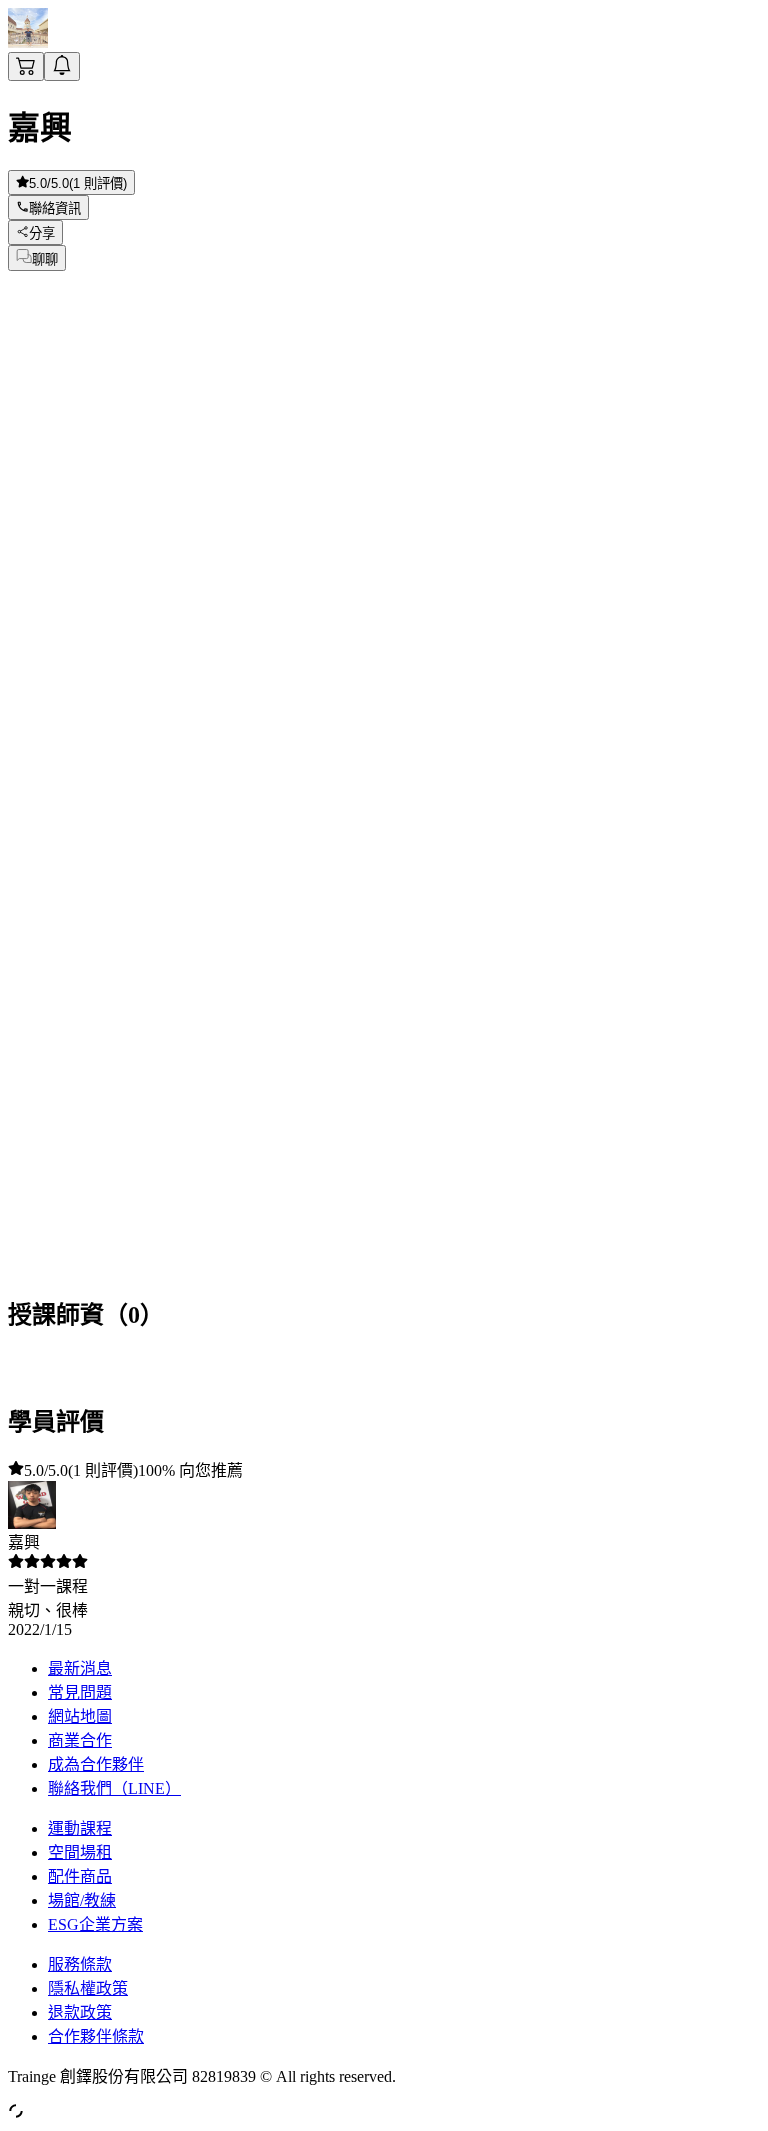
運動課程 (80, 1828)
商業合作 (80, 1740)
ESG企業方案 (95, 1924)
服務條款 (80, 1964)
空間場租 (80, 1852)
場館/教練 (82, 1900)
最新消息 (80, 1668)
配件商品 (80, 1876)
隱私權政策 (88, 1988)
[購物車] (26, 66)
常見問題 (80, 1692)
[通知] (62, 66)
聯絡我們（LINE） (114, 1788)
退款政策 (80, 2012)
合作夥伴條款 (96, 2036)
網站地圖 (80, 1716)
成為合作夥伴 (96, 1764)
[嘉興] (28, 42)
